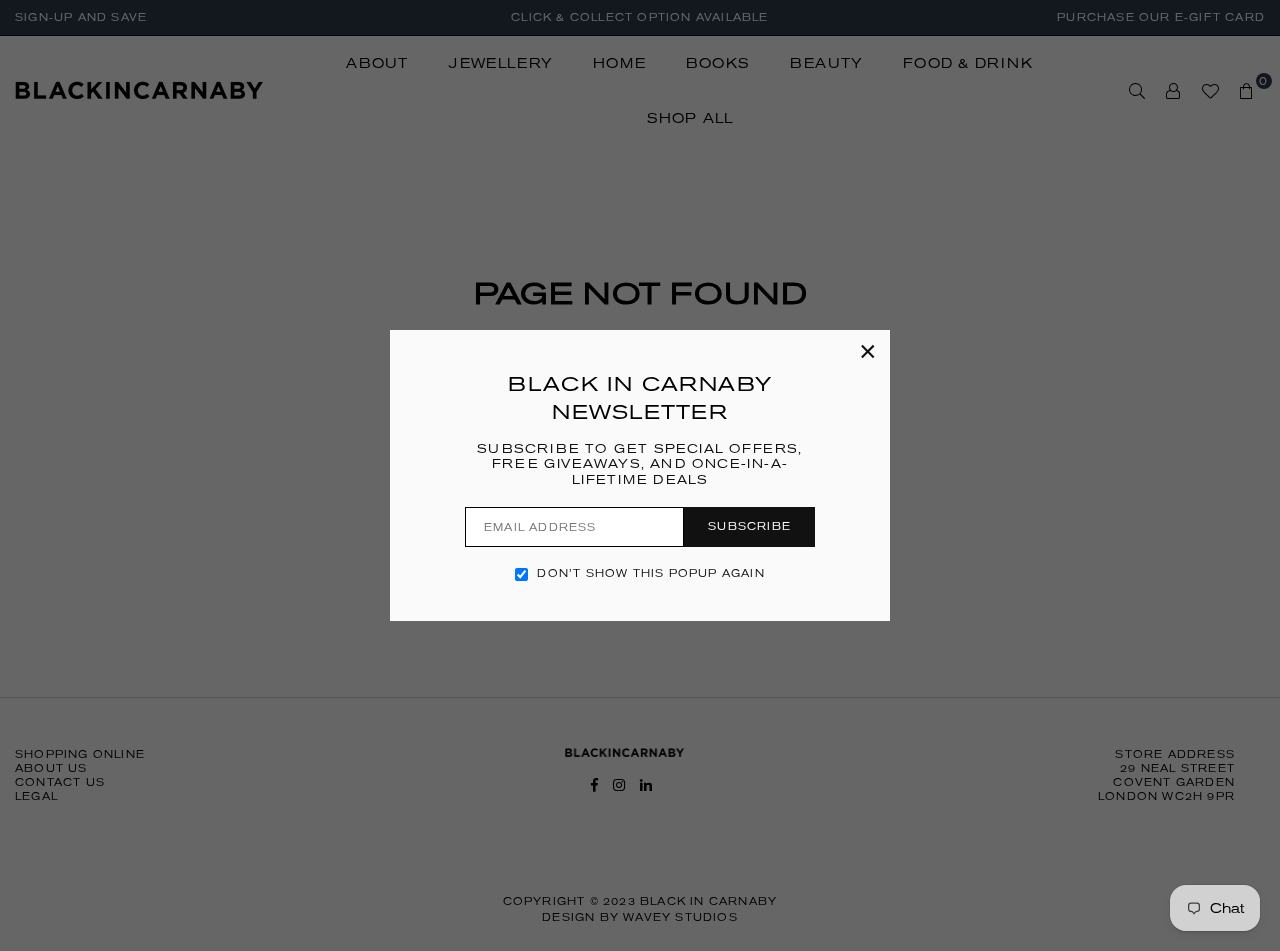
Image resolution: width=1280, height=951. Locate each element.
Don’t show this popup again (650, 573)
